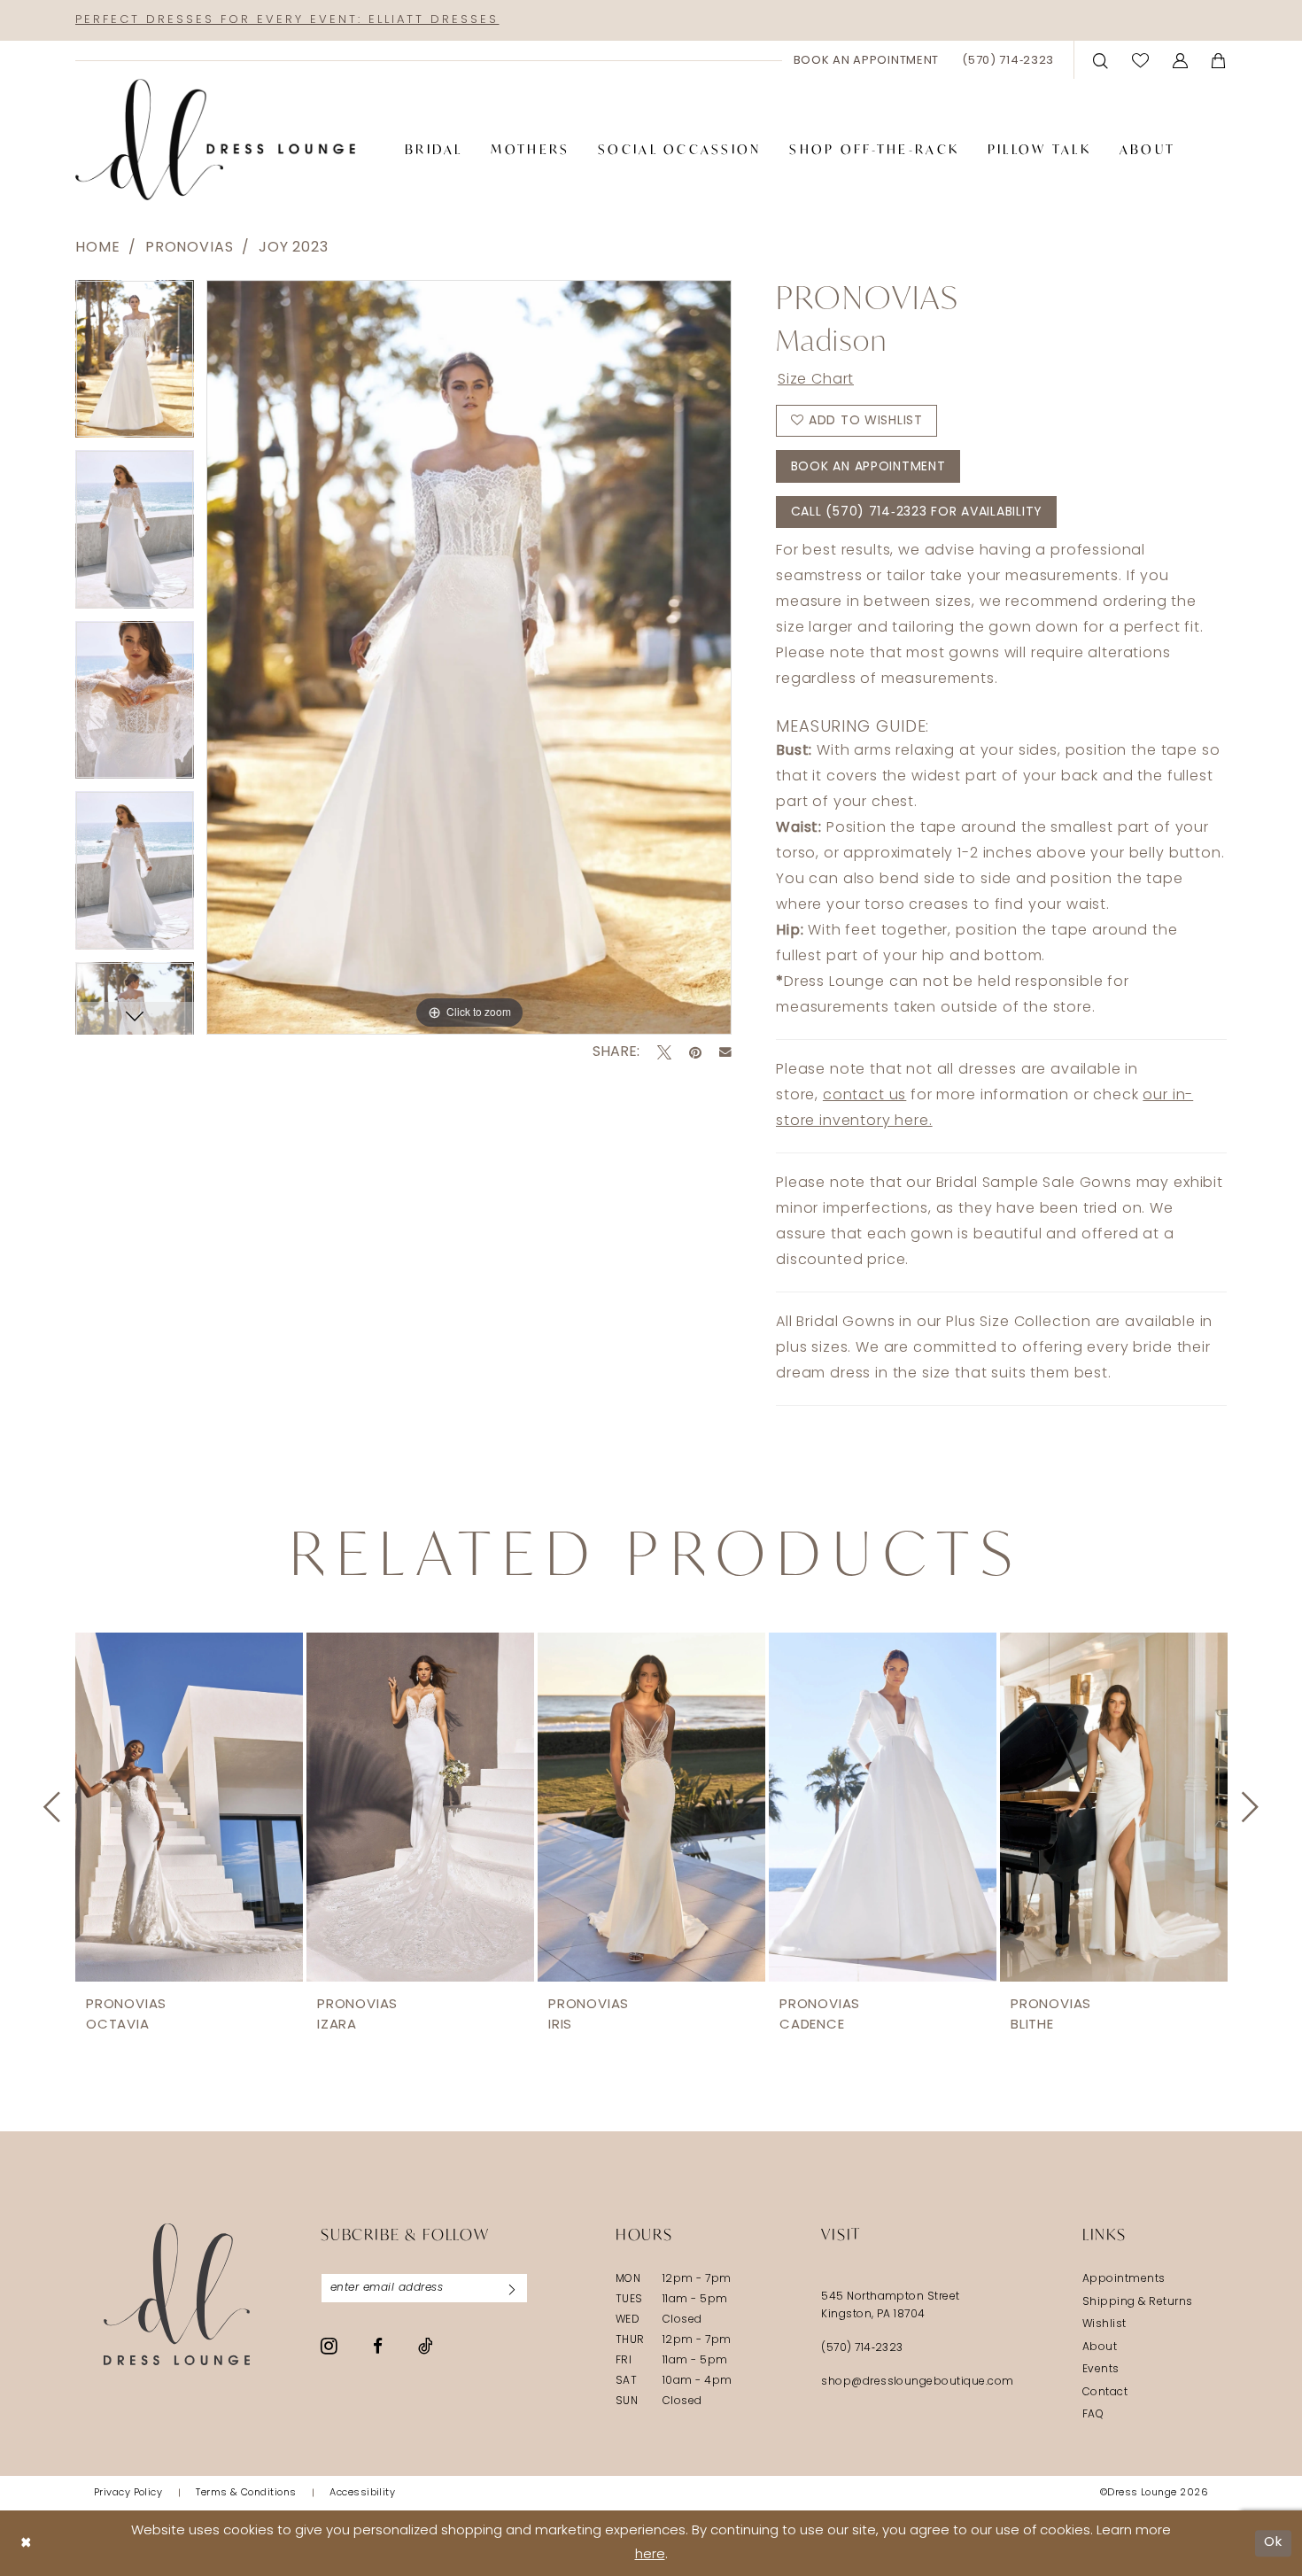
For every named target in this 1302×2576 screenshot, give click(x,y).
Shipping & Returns (1138, 2302)
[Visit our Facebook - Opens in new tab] (378, 2346)
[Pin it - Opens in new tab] (695, 1052)
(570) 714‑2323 (862, 2348)
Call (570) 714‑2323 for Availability (917, 512)
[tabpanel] (135, 365)
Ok (1273, 2543)
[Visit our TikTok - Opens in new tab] (426, 2346)
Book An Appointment (868, 467)
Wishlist (1104, 2324)
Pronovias (190, 248)
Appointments (1124, 2279)
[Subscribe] (512, 2288)
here (650, 2555)
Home (97, 248)
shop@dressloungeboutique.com (918, 2382)
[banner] (215, 140)
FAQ (1093, 2415)
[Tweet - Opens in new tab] (664, 1052)
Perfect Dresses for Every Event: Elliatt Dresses (287, 20)
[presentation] (189, 1807)
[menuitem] (867, 60)
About (1100, 2347)
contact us (864, 1096)
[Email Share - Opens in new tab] (725, 1052)
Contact (1105, 2393)
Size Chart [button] (816, 380)
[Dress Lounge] (177, 2294)
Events (1101, 2370)
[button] (1181, 60)
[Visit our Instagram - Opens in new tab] (329, 2346)
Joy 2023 (294, 248)
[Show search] (1101, 60)
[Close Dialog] (26, 2543)
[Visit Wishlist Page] (1141, 60)
